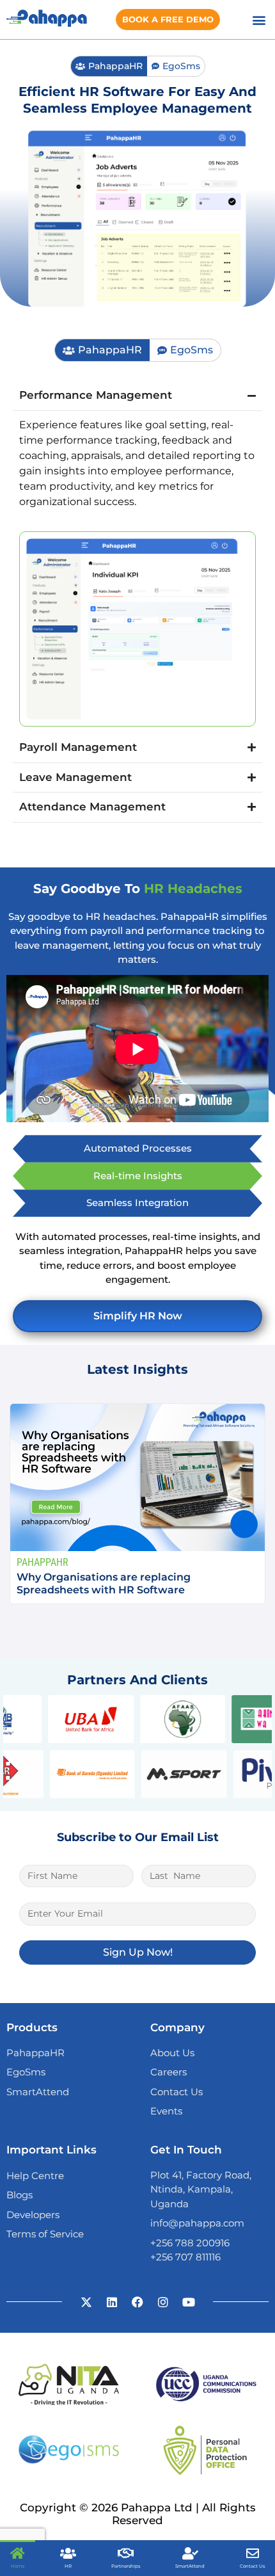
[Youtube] (189, 2302)
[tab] (109, 66)
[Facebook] (137, 2302)
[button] (259, 20)
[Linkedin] (112, 2302)
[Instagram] (163, 2302)
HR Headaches (193, 889)
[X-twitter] (86, 2302)
